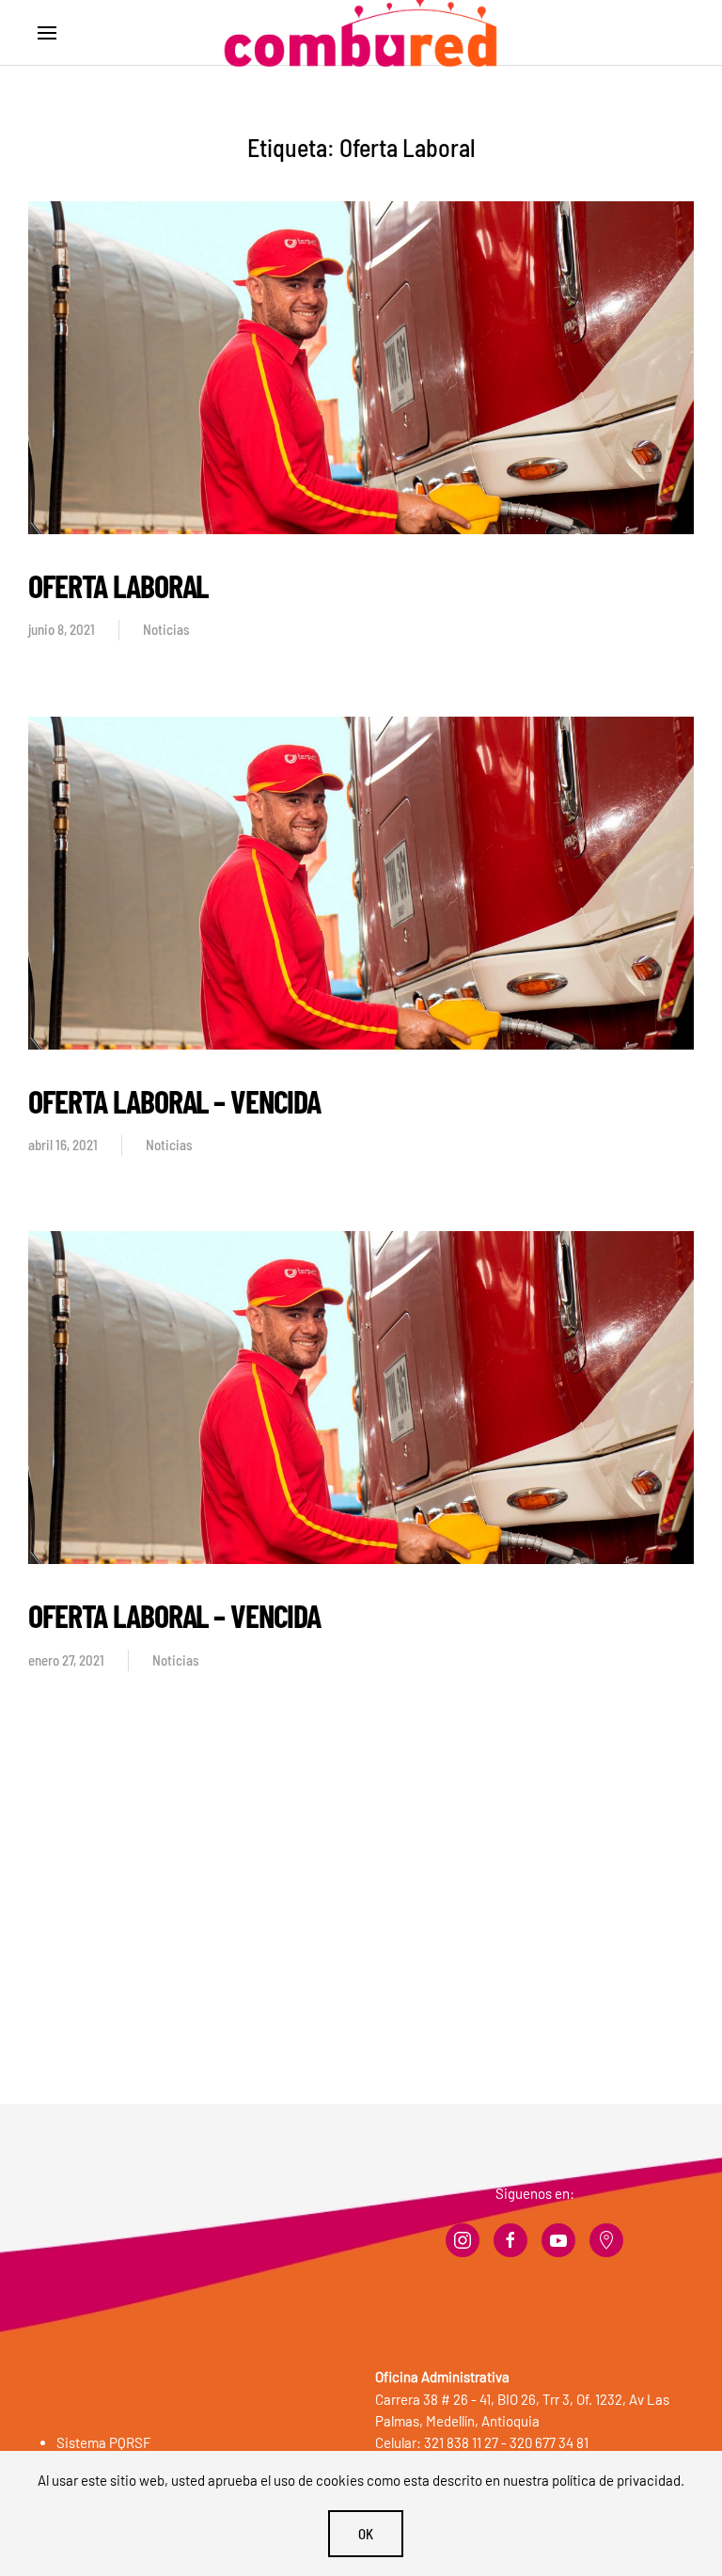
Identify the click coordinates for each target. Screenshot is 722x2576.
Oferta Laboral (118, 585)
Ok (366, 2534)
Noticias (166, 629)
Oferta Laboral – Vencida (174, 1101)
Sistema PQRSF (104, 2442)
